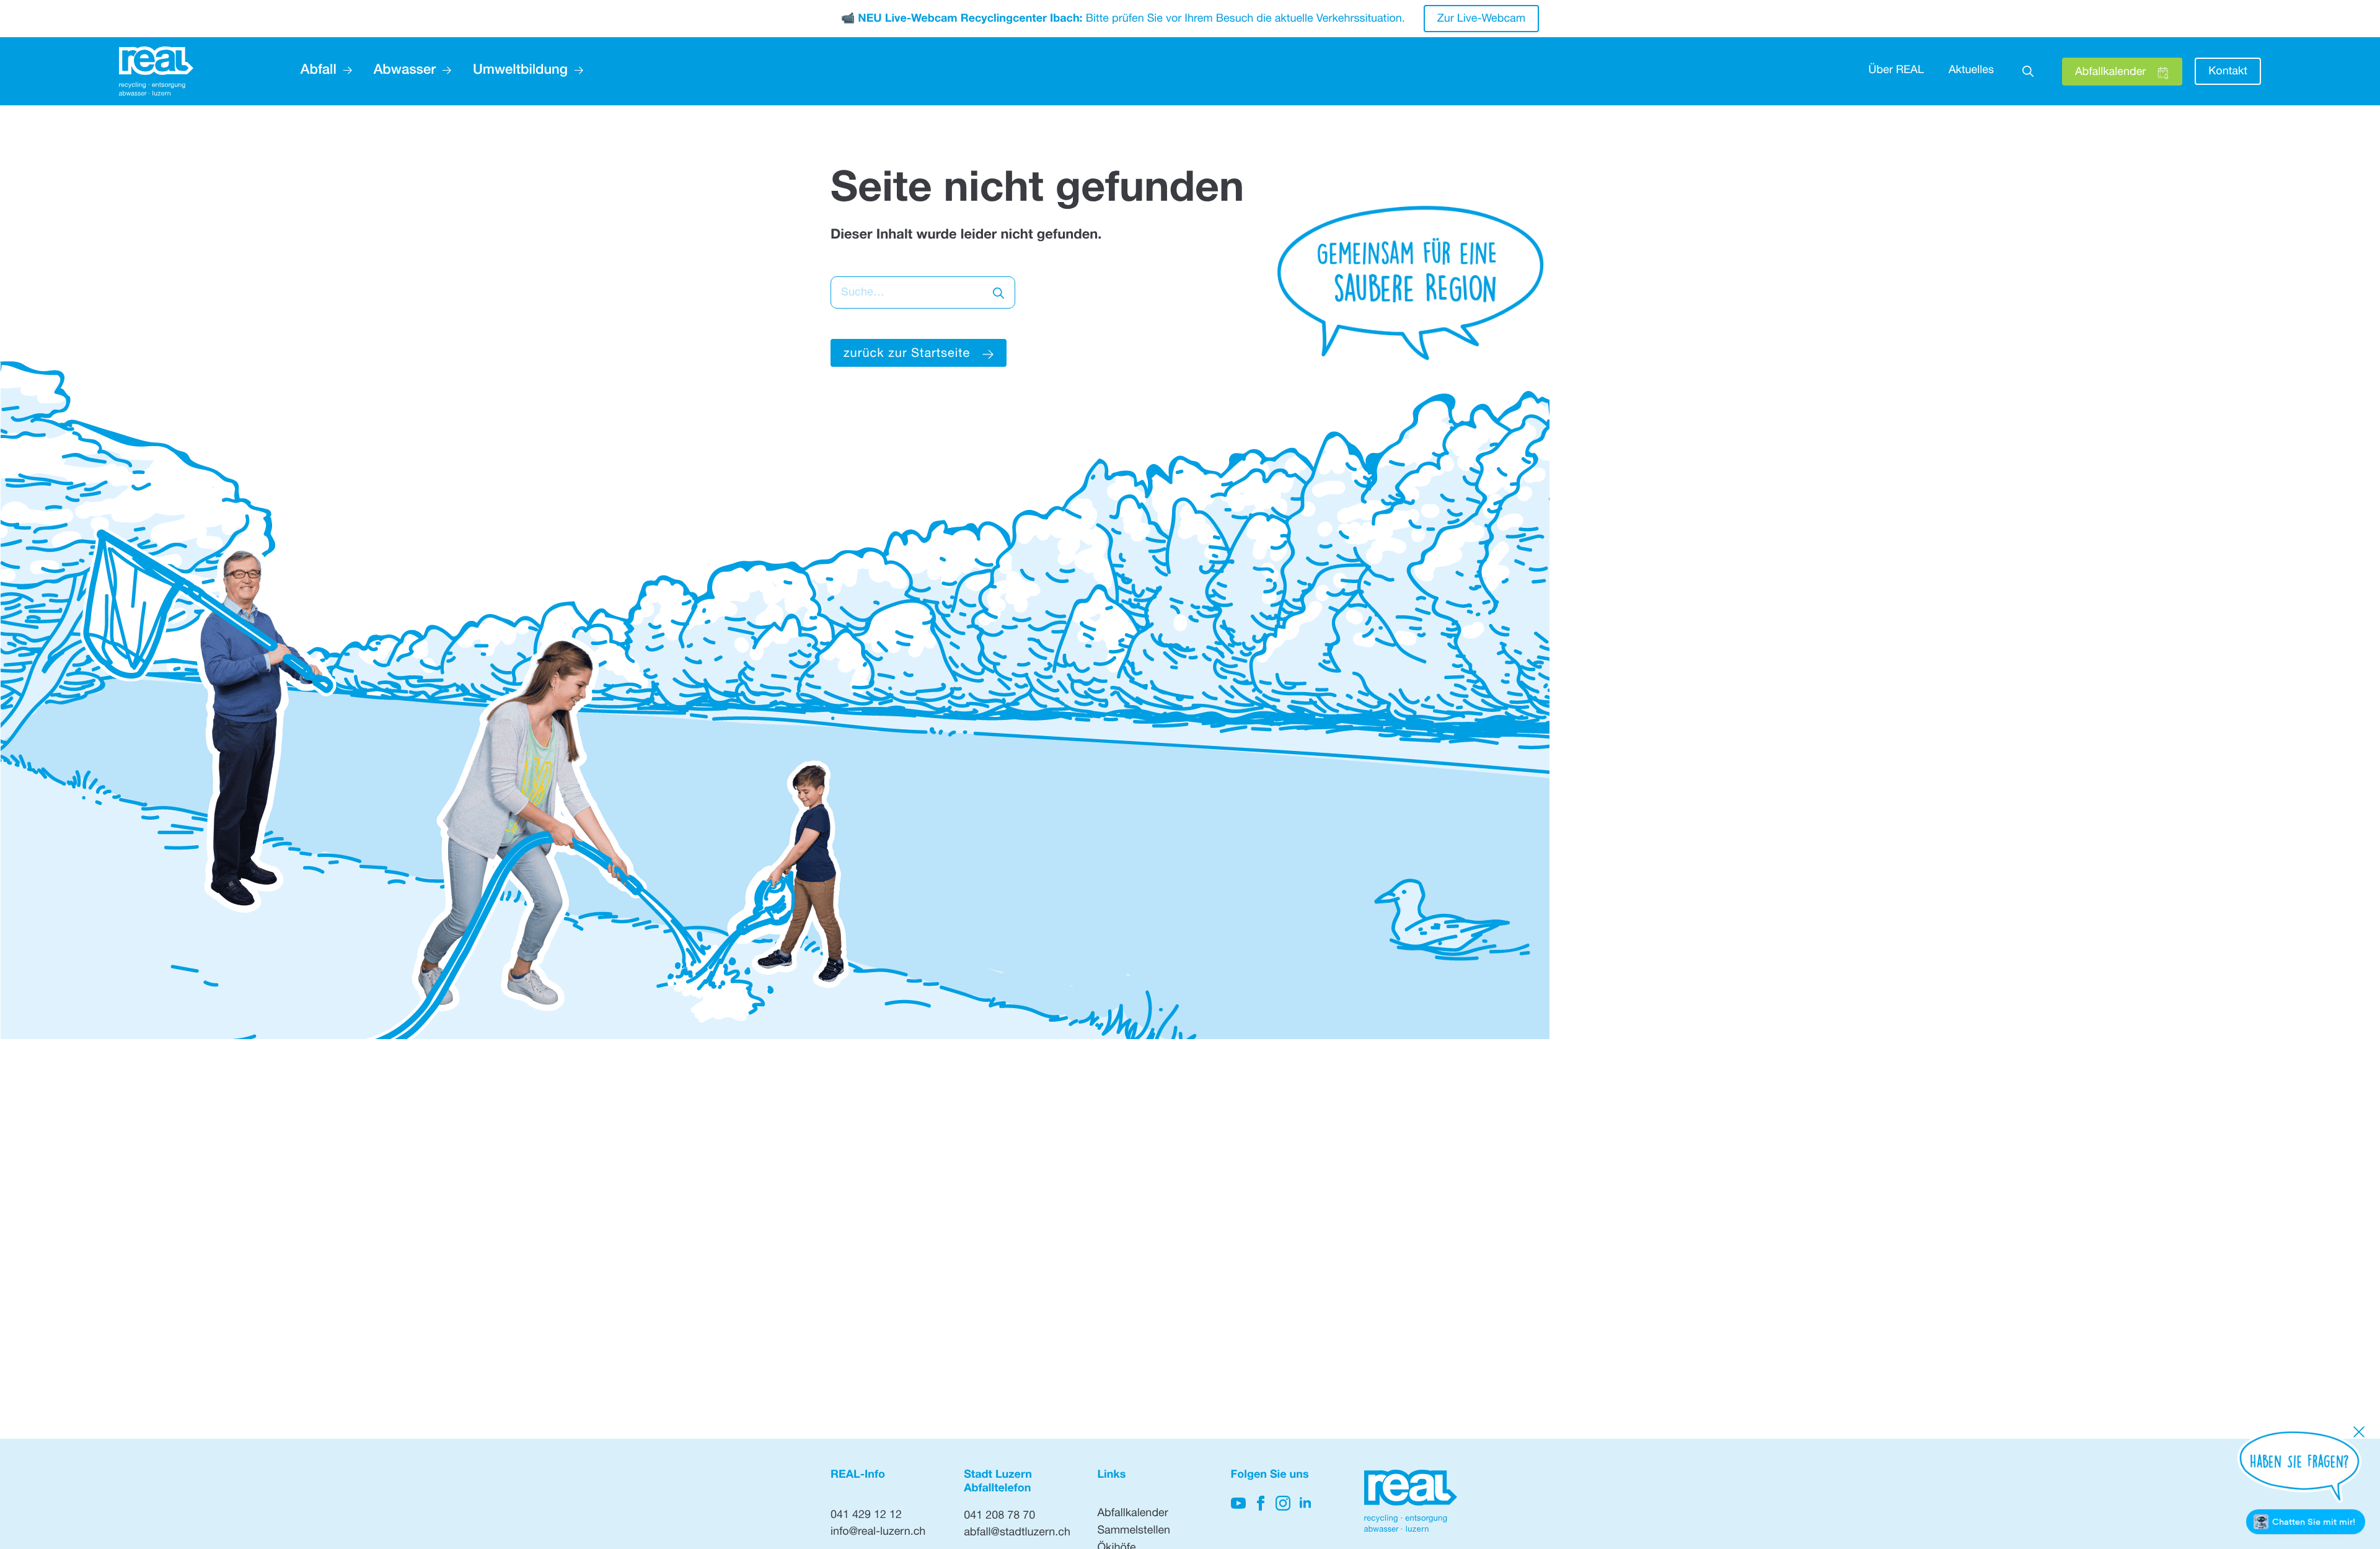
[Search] (998, 293)
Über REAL (1896, 71)
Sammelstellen (1134, 1532)
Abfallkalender (1132, 1514)
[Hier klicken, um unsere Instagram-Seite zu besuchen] (1283, 1503)
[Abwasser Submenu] (443, 71)
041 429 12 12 (866, 1516)
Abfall (319, 71)
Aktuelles (1971, 71)
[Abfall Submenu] (344, 71)
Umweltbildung (520, 71)
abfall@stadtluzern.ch (1017, 1534)
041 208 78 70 (999, 1517)
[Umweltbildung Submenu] (575, 71)
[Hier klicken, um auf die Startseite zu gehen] (156, 72)
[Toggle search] (2028, 71)
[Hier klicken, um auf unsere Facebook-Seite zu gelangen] (1261, 1503)
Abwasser (405, 71)
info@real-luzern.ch (878, 1533)
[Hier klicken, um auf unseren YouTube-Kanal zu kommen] (1238, 1503)
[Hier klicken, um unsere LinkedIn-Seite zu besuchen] (1305, 1503)
